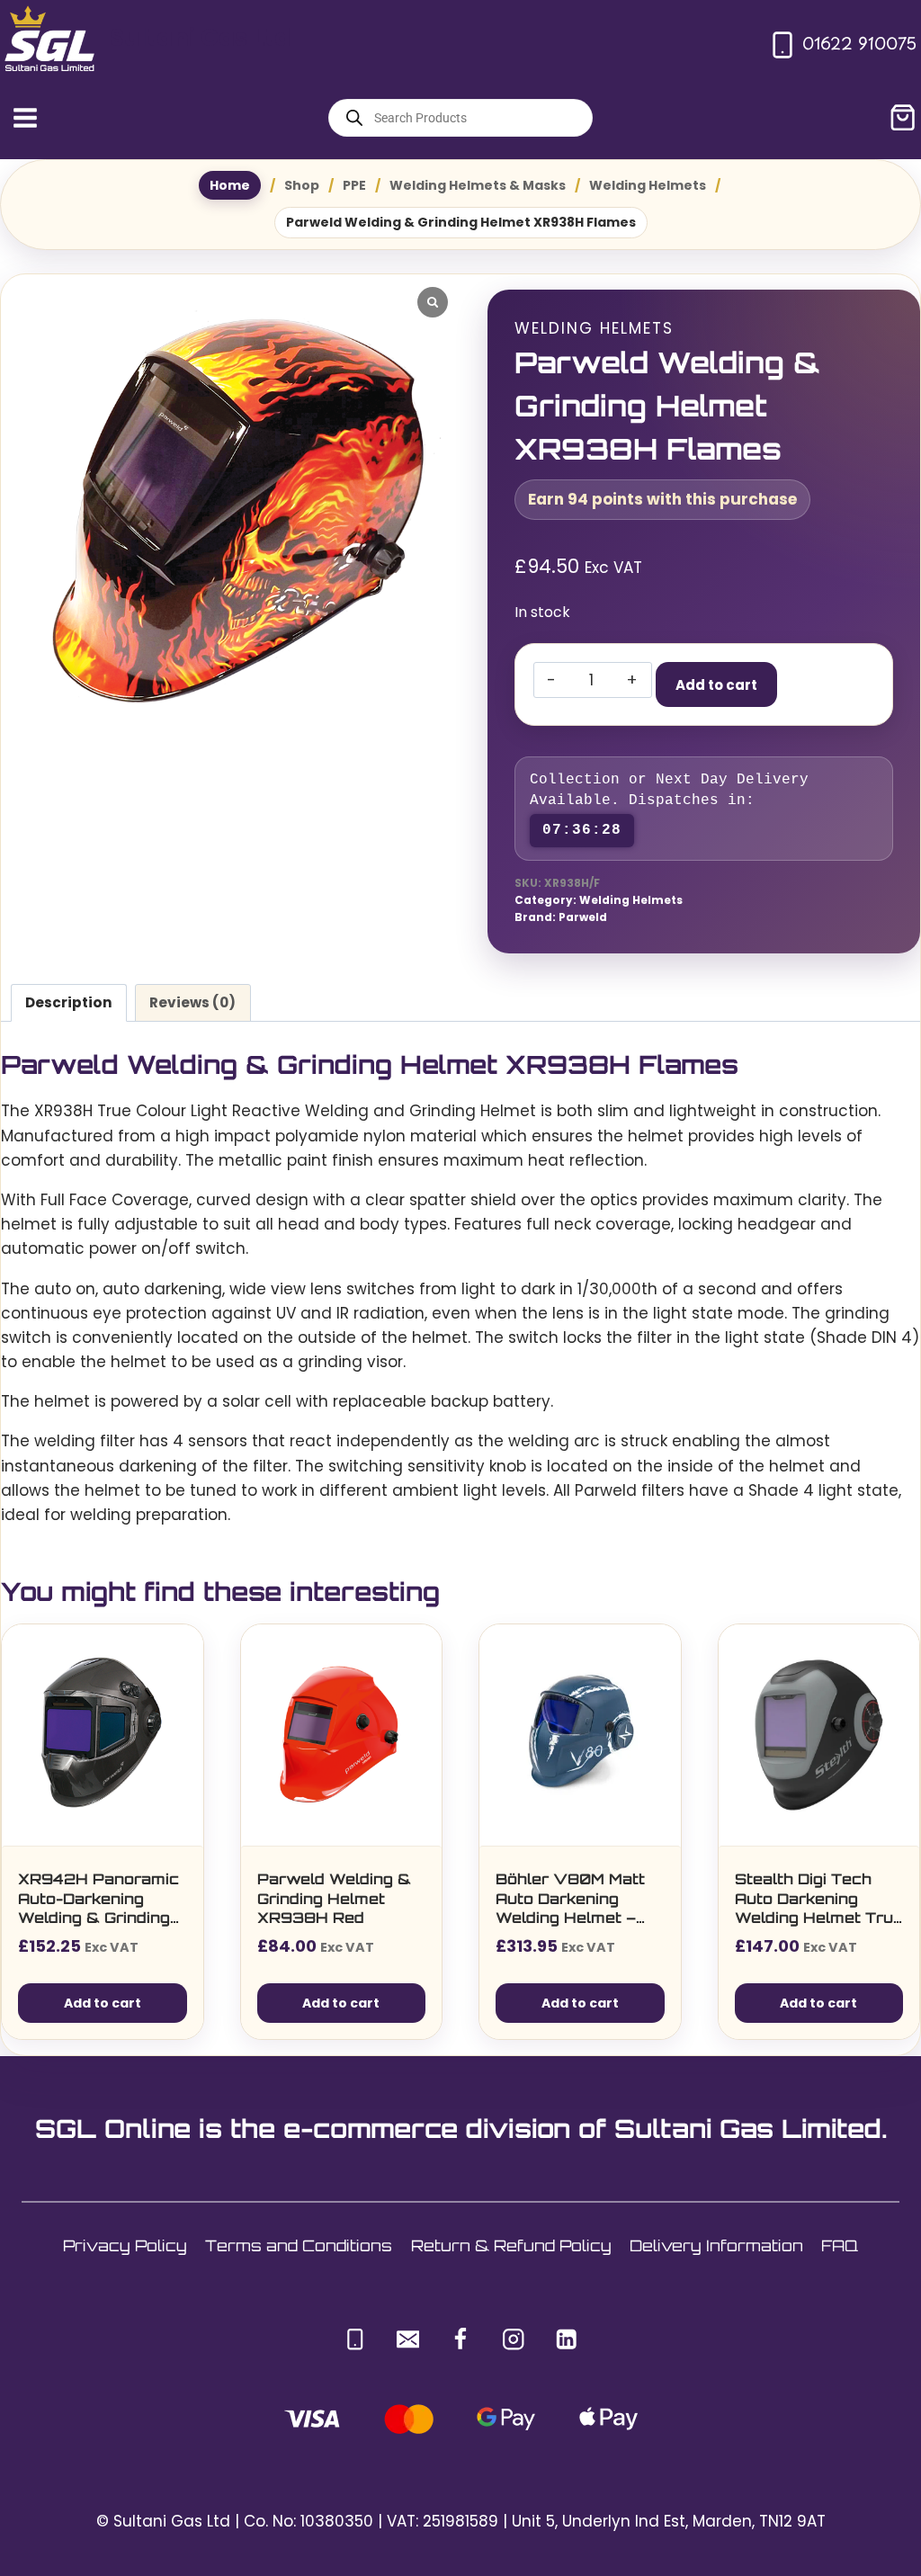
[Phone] (355, 2340)
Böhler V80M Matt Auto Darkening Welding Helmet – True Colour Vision (571, 1899)
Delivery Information (716, 2245)
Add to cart (716, 685)
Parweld (583, 917)
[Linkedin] (566, 2340)
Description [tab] (69, 1002)
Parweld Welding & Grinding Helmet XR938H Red (334, 1898)
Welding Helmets (594, 328)
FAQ (840, 2245)
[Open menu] (26, 117)
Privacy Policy (125, 2245)
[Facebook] (461, 2340)
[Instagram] (513, 2340)
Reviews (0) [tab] (192, 1002)
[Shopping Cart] (903, 117)
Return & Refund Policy (511, 2245)
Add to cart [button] (103, 2003)
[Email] (408, 2340)
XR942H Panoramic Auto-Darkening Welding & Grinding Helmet (98, 1899)
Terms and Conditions (299, 2245)
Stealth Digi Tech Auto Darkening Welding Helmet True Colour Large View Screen (819, 1899)
